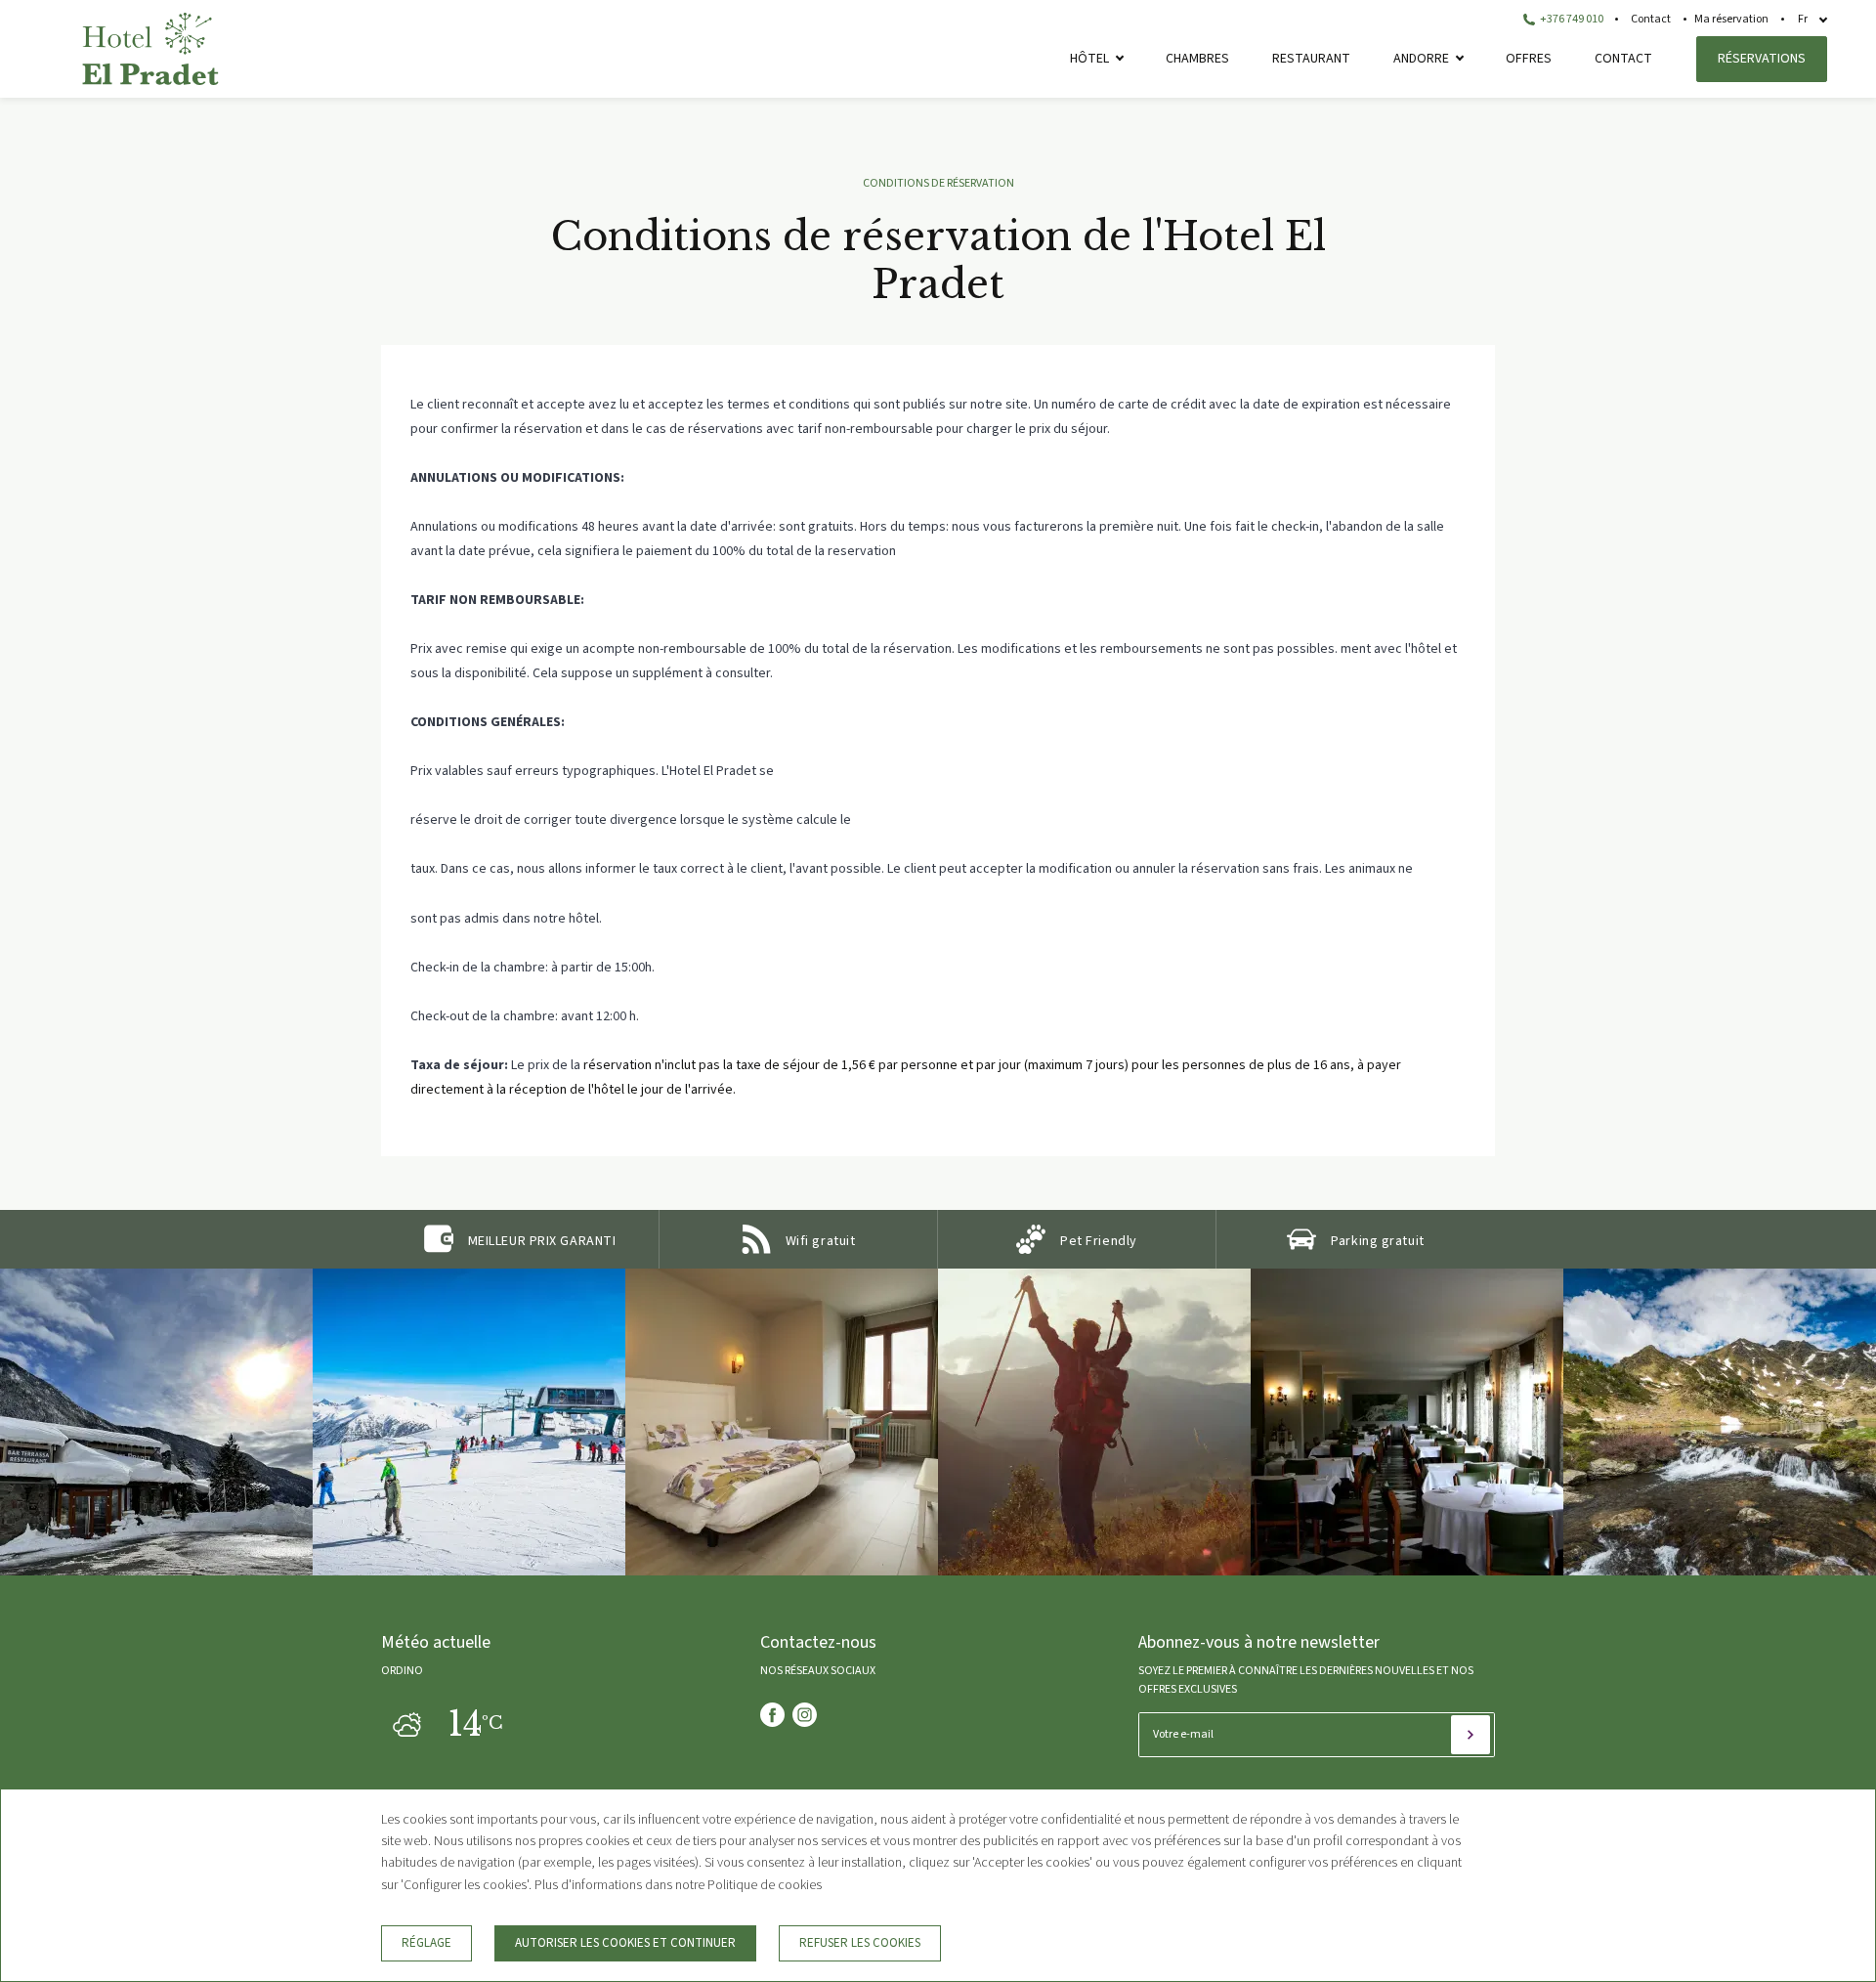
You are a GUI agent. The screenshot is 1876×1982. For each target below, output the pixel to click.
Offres (1529, 59)
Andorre (1421, 59)
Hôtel (1089, 59)
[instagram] (805, 1715)
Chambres (1197, 59)
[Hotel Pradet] (150, 81)
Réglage (426, 1943)
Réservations (1762, 59)
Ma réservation (1731, 19)
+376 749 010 (1571, 19)
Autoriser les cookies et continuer (625, 1943)
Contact (1651, 19)
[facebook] (772, 1715)
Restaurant (1311, 59)
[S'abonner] (1471, 1735)
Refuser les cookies (860, 1943)
